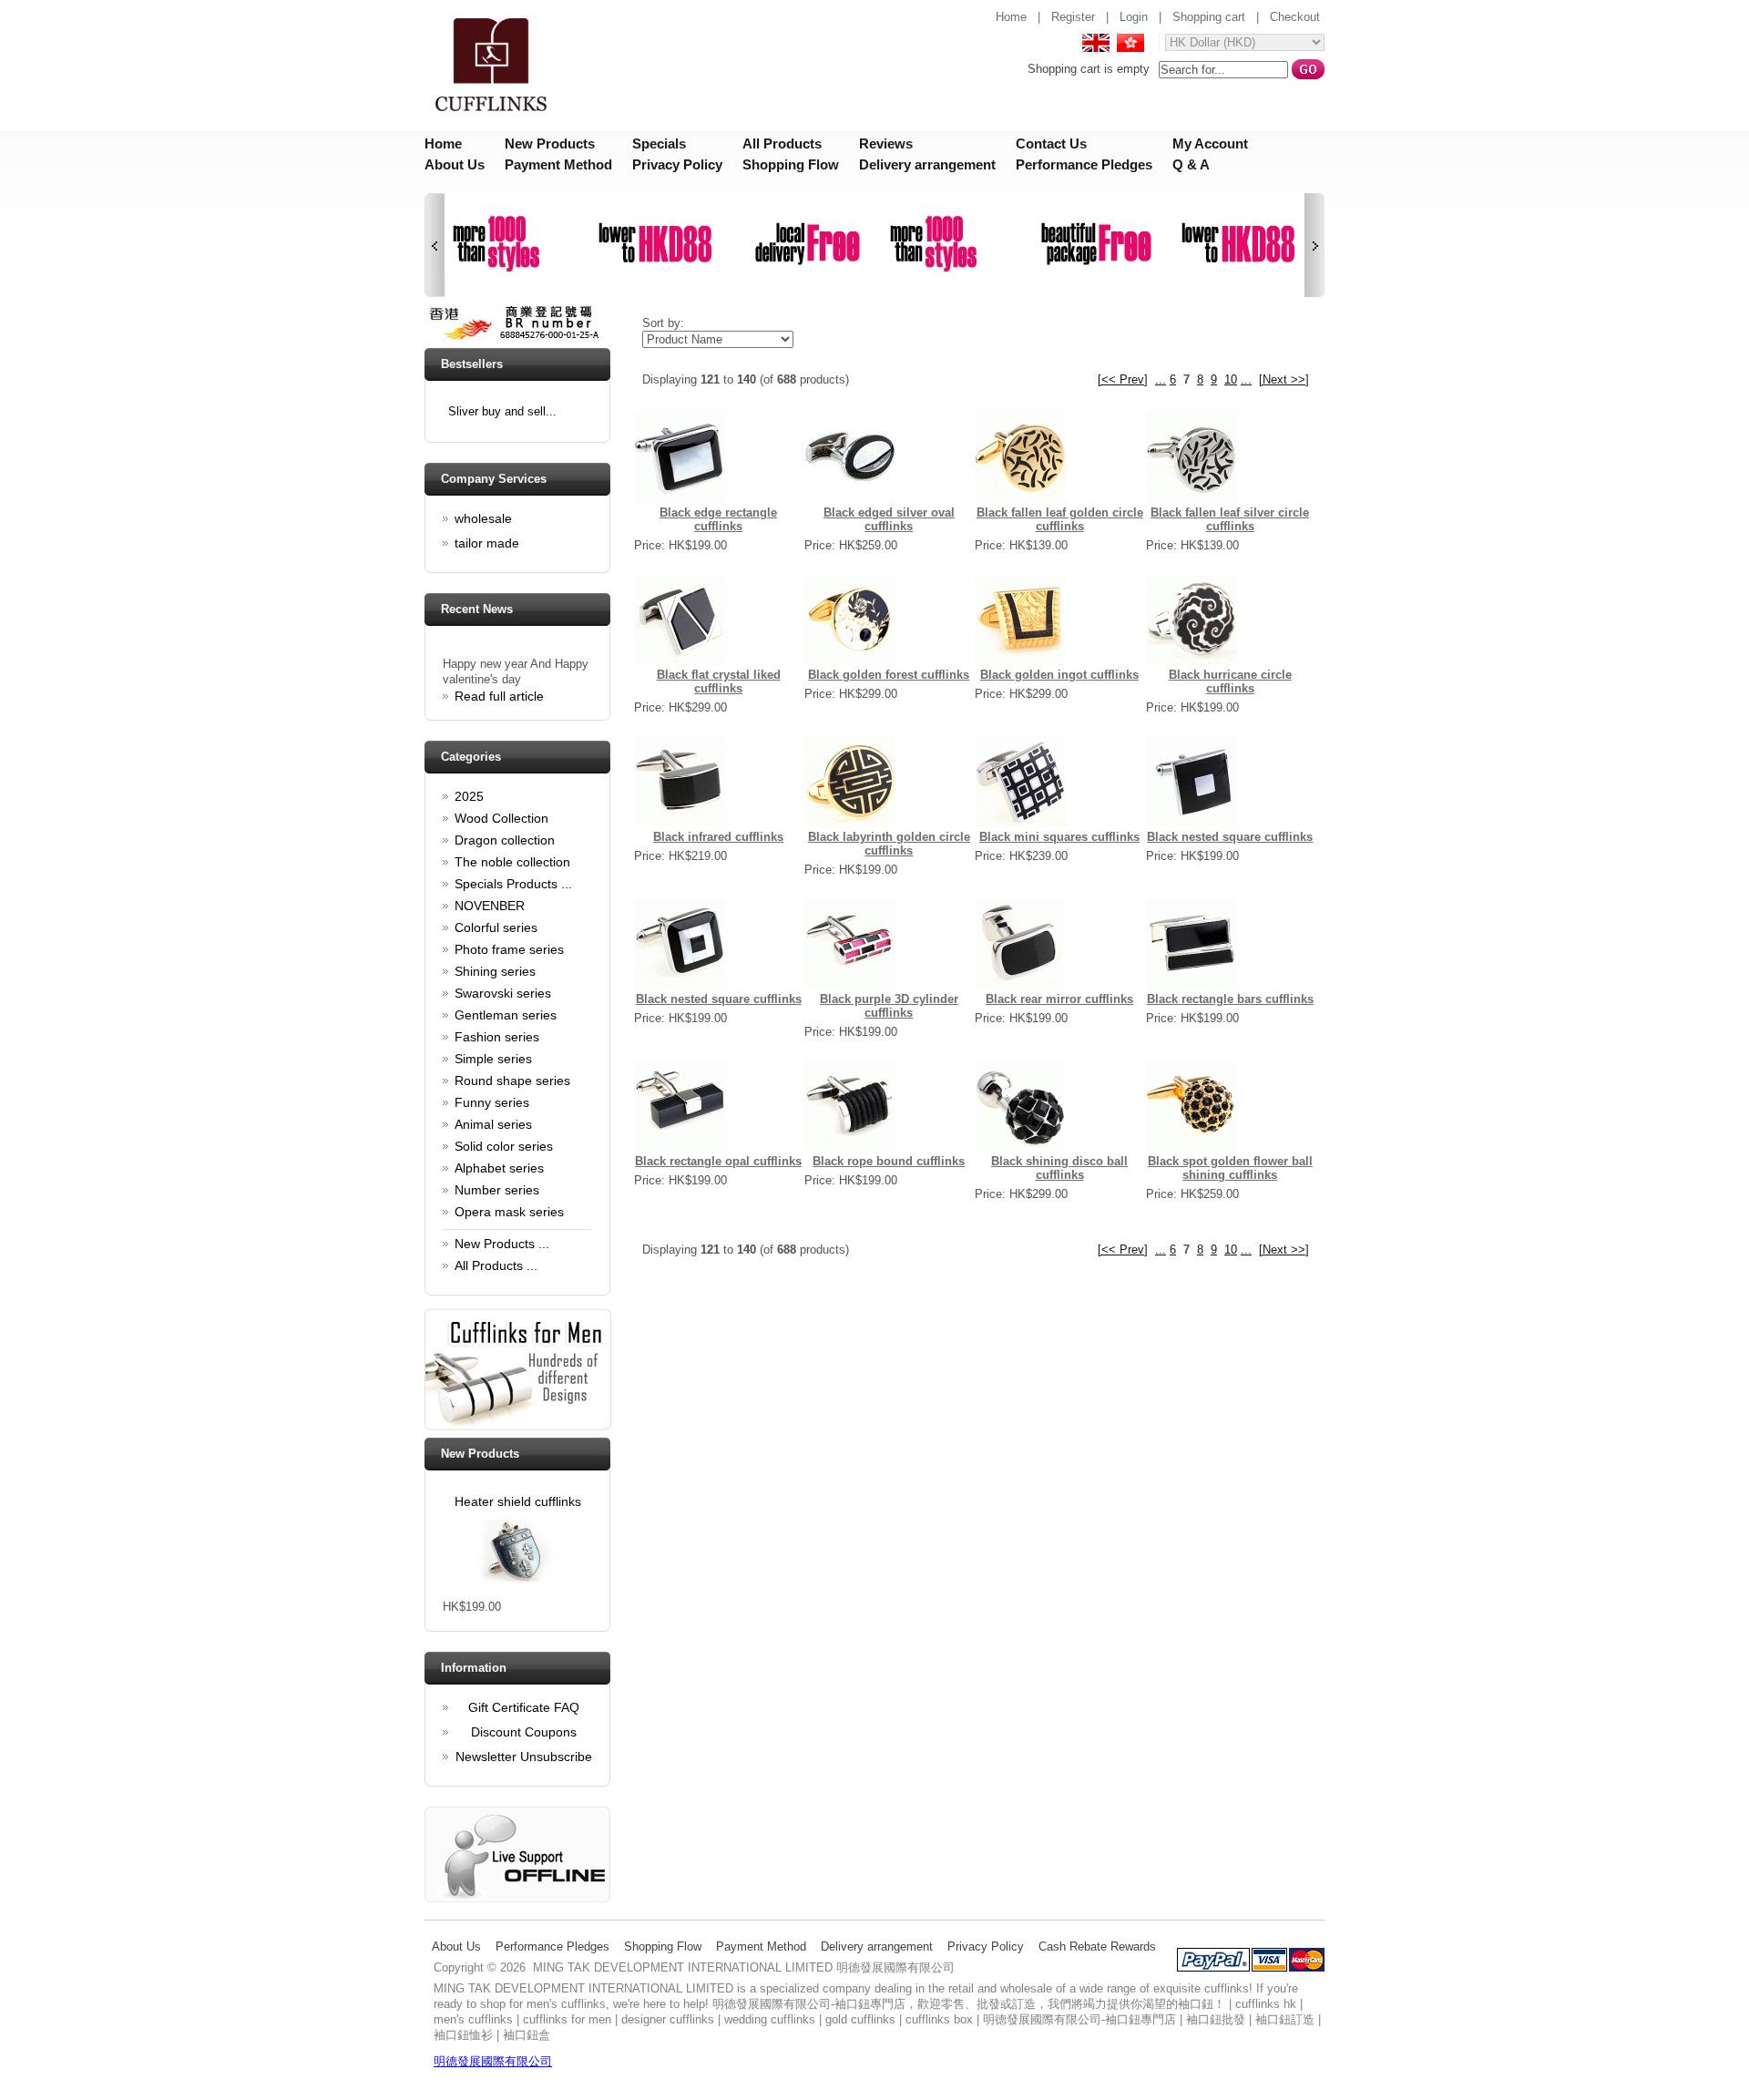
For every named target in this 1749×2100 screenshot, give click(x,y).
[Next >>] (1284, 379)
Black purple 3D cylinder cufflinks (889, 1006)
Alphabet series (499, 1168)
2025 (469, 796)
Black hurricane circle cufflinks (1230, 681)
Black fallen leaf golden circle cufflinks (1060, 519)
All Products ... (496, 1265)
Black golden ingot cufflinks (1059, 675)
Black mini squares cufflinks (1059, 837)
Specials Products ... (513, 884)
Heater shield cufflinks (518, 1501)
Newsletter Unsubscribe (524, 1757)
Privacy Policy (677, 164)
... (1161, 379)
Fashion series (497, 1037)
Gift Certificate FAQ (524, 1707)
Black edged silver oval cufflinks (889, 519)
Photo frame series (509, 949)
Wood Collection (501, 818)
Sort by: (663, 323)
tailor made (487, 543)
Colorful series (496, 927)
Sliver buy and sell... (502, 411)
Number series (497, 1190)
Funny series (492, 1102)
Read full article (499, 688)
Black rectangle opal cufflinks (718, 1161)
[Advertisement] (965, 1336)
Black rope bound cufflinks (889, 1161)
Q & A (1191, 164)
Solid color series (504, 1146)
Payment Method (558, 164)
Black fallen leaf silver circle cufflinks (1230, 519)
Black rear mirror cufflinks (1059, 999)
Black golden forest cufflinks (889, 675)
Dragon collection (505, 840)
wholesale (483, 518)
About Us (455, 164)
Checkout (1295, 17)
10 (1231, 379)
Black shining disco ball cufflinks (1059, 1168)
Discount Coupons (524, 1732)
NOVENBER (490, 906)
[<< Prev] (1123, 379)
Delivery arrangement (927, 164)
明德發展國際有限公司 (493, 2061)
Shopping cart (1209, 17)
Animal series (493, 1124)
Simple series (493, 1059)
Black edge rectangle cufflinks (718, 519)
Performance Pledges (1084, 164)
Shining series (495, 971)
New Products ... (502, 1244)
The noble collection (512, 862)
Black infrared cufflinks (718, 837)
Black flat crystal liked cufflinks (719, 681)
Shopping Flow (791, 164)
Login (1134, 17)
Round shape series (512, 1081)
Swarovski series (503, 993)
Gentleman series (506, 1015)
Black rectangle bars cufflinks (1230, 999)
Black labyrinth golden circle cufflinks (889, 844)
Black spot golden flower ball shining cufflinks (1230, 1168)
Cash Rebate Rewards (1097, 1946)
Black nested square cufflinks (1230, 837)
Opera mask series (509, 1212)
